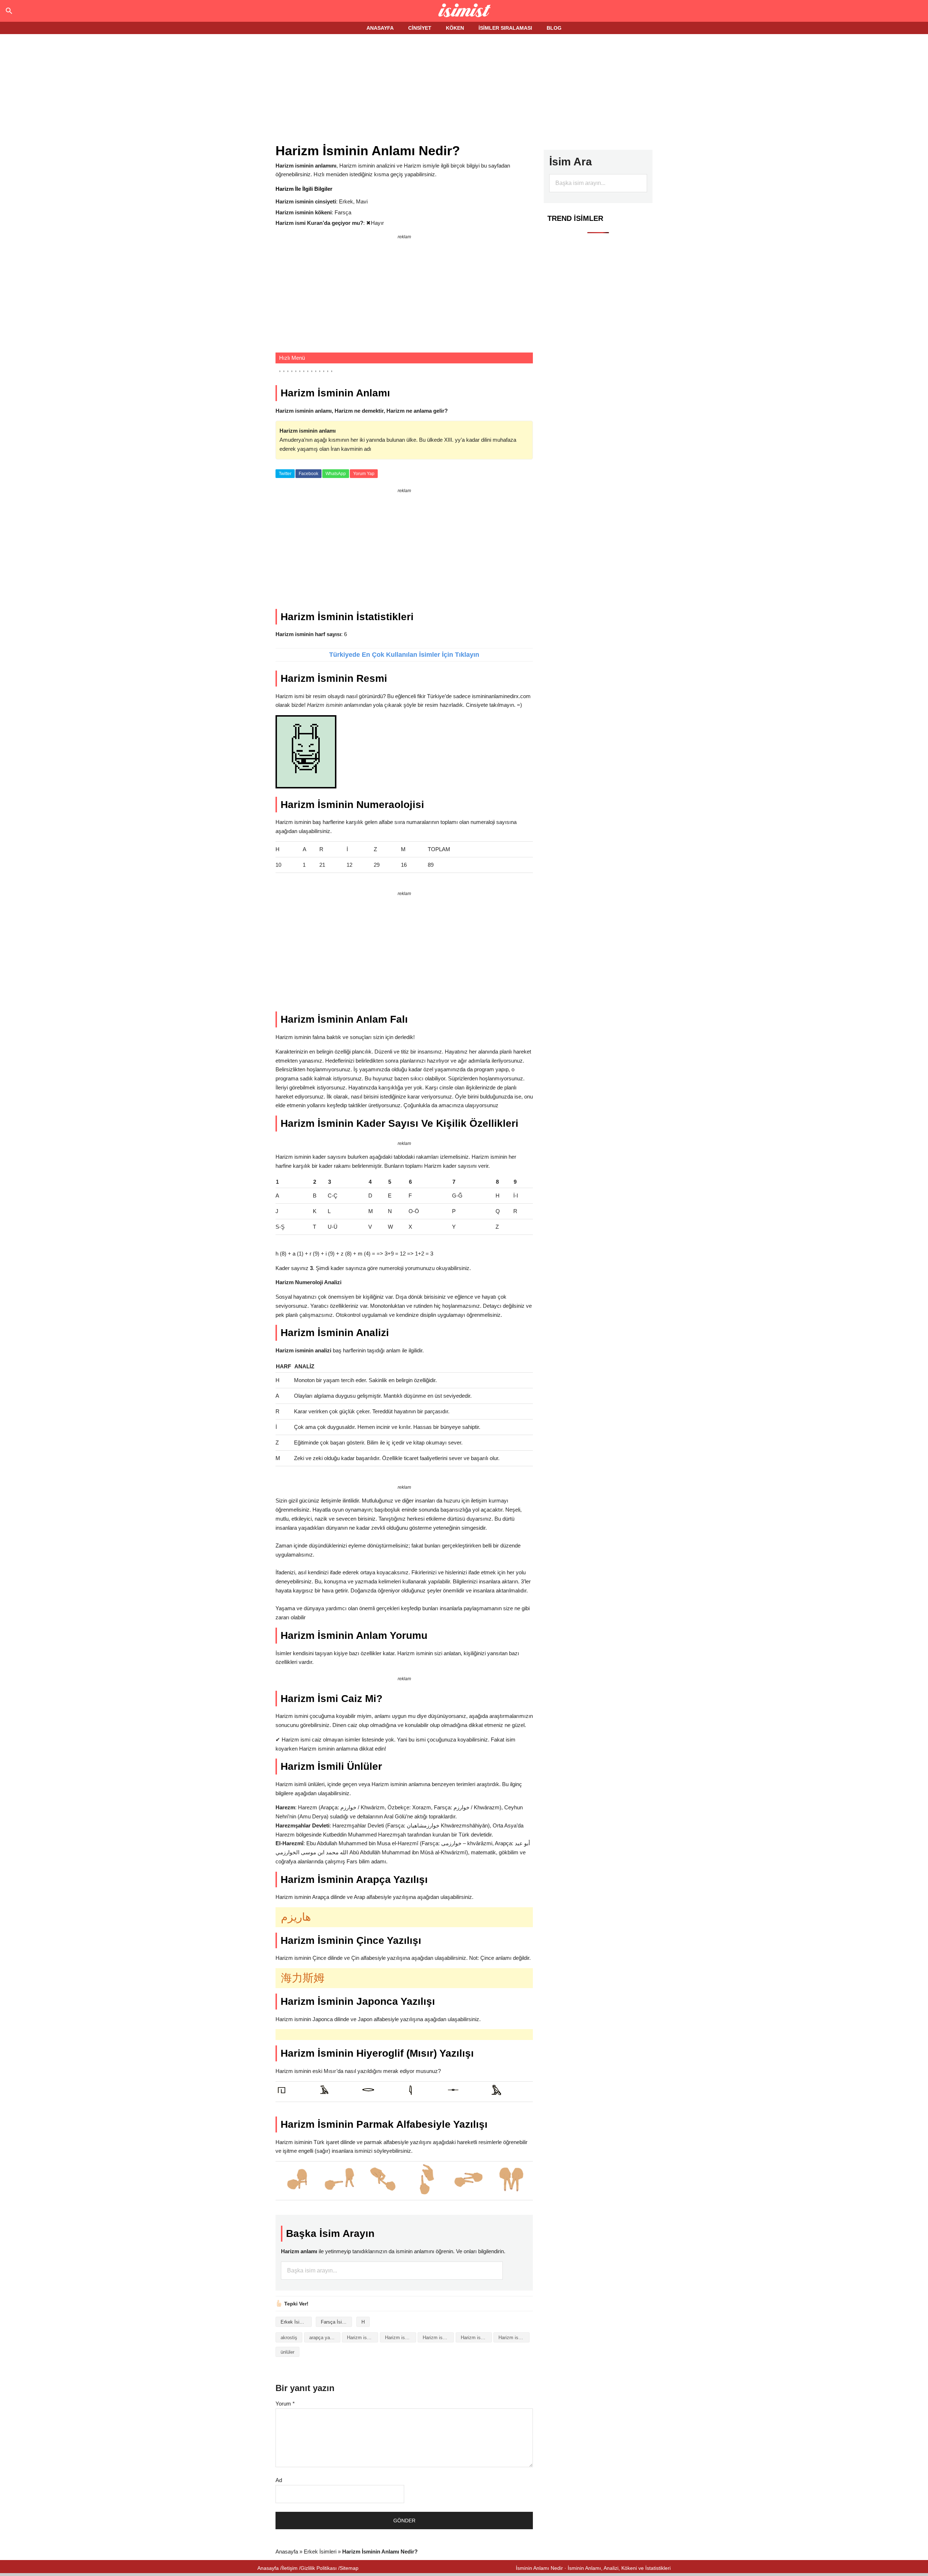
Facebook (308, 474)
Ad (279, 2480)
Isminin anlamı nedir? (464, 11)
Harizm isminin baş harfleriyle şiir (438, 2338)
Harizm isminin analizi (362, 2338)
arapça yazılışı (325, 2338)
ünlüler (287, 2352)
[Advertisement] (464, 90)
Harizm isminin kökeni (476, 2338)
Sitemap (349, 2568)
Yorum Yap (364, 474)
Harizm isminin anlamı (401, 2338)
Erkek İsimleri (295, 2322)
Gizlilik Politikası (319, 2568)
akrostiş (289, 2338)
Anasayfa (287, 2552)
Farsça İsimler (336, 2322)
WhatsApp (336, 474)
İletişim (290, 2568)
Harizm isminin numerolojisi (514, 2338)
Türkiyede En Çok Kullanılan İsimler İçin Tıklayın (404, 655)
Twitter (285, 474)
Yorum (285, 2404)
